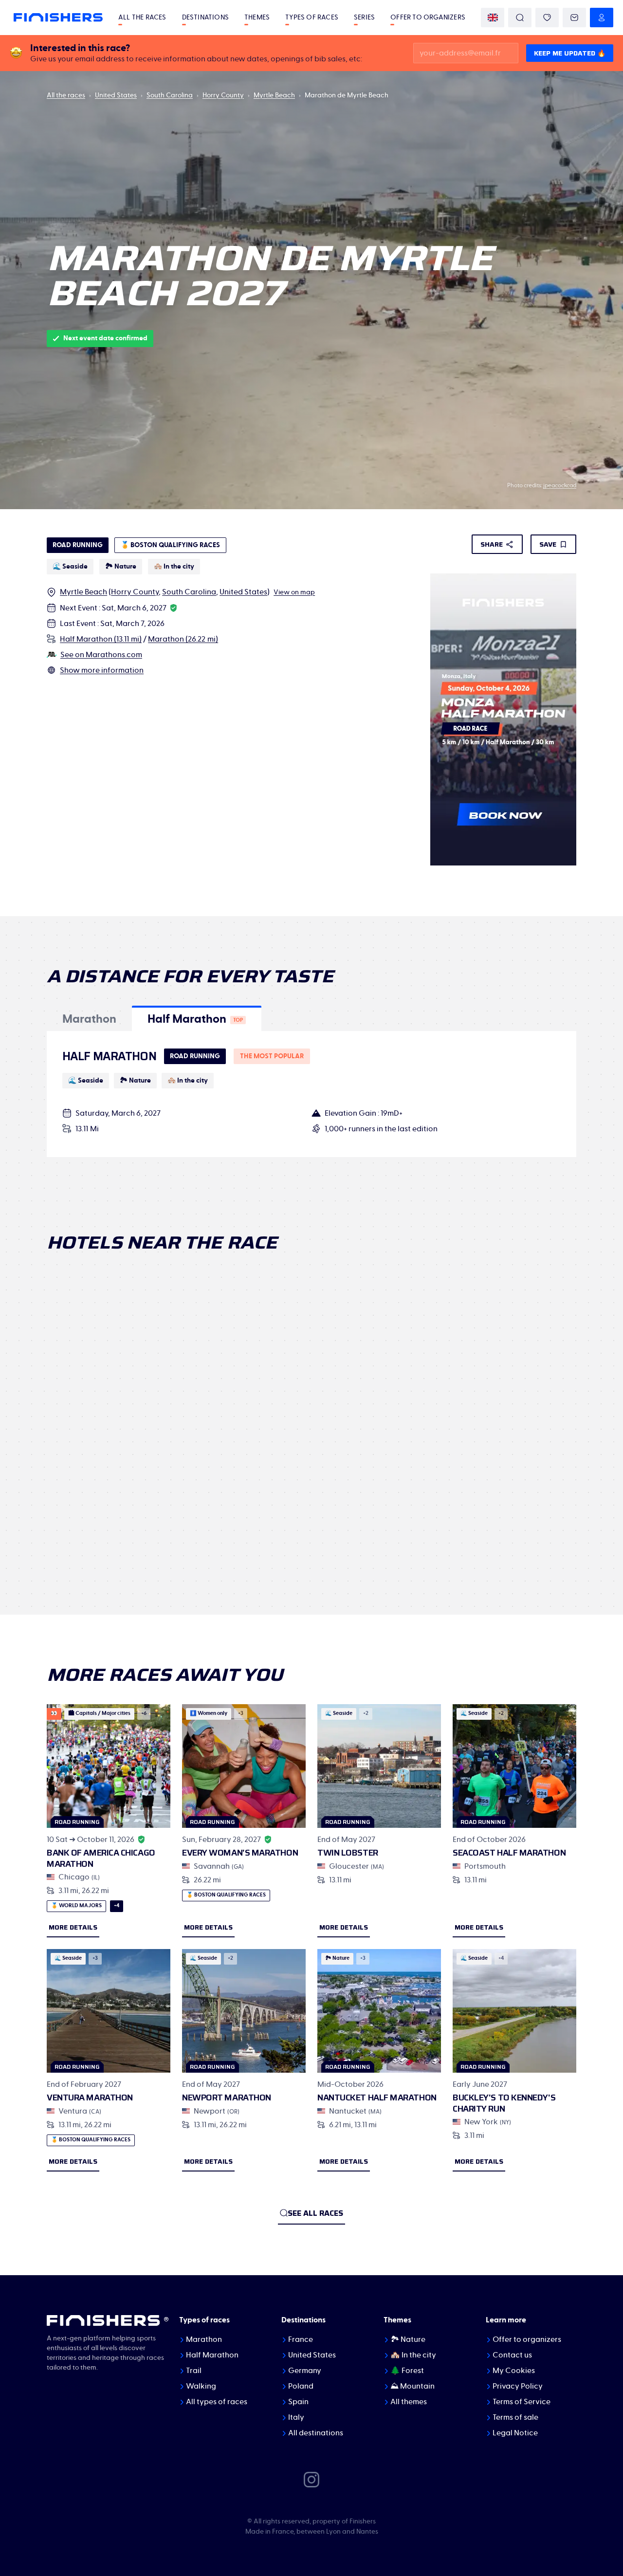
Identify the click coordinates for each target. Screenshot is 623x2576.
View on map (294, 592)
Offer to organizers (428, 18)
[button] (89, 1018)
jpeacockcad (560, 485)
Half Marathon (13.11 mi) (101, 639)
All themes (409, 2402)
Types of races (312, 18)
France (301, 2339)
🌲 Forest (407, 2371)
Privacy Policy (518, 2386)
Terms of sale (515, 2417)
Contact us (512, 2355)
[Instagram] (311, 2479)
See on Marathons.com (101, 655)
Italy (296, 2417)
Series (364, 18)
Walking (201, 2386)
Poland (301, 2386)
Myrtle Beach (274, 95)
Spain (298, 2402)
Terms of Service (522, 2402)
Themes (257, 18)
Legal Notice (515, 2433)
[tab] (89, 1018)
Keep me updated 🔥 (570, 53)
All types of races (217, 2402)
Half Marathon (212, 2355)
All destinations (316, 2433)
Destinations (205, 18)
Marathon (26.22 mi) (183, 639)
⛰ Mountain (412, 2386)
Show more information (102, 670)
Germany (305, 2371)
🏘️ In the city (413, 2355)
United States (116, 95)
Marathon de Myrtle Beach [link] (347, 95)
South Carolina (170, 95)
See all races (315, 2213)
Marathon (204, 2339)
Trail (194, 2371)
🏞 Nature (408, 2339)
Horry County (223, 95)
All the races (142, 18)
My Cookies (514, 2371)
